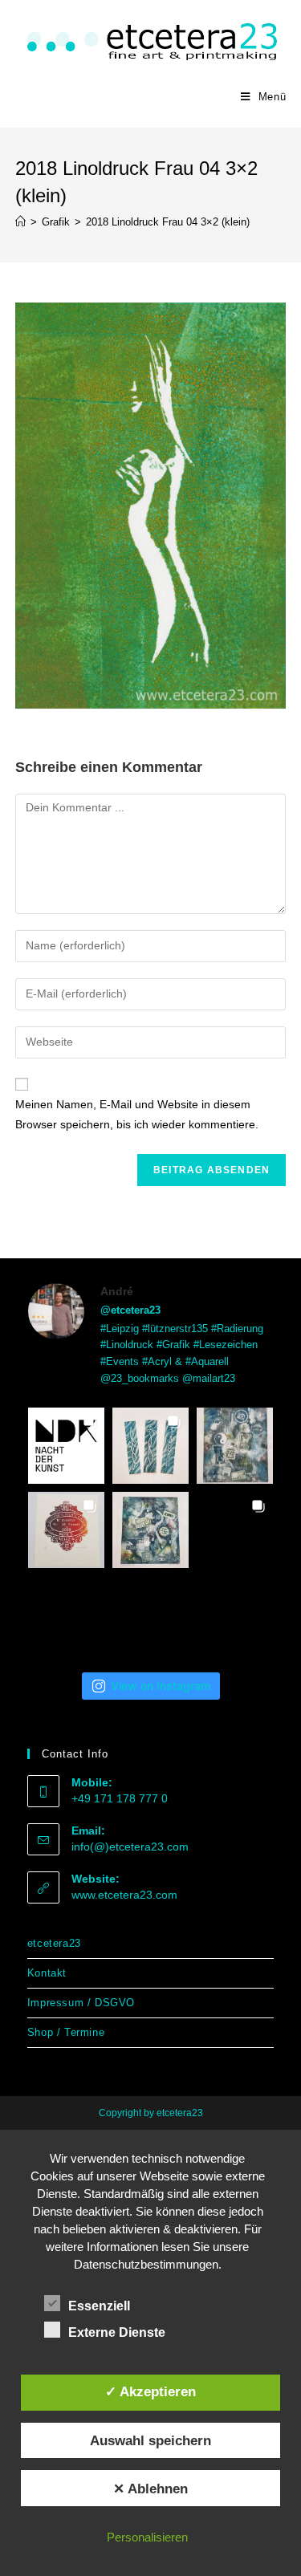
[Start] (20, 222)
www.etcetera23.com (124, 1895)
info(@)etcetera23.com (130, 1847)
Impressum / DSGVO (81, 2003)
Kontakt (47, 1973)
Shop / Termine (66, 2032)
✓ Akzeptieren (150, 2391)
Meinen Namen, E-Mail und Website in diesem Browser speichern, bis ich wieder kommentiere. (137, 1114)
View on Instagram (161, 1686)
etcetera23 (54, 1943)
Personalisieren (147, 2537)
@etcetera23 (130, 1310)
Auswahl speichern (150, 2440)
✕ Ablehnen (150, 2489)
